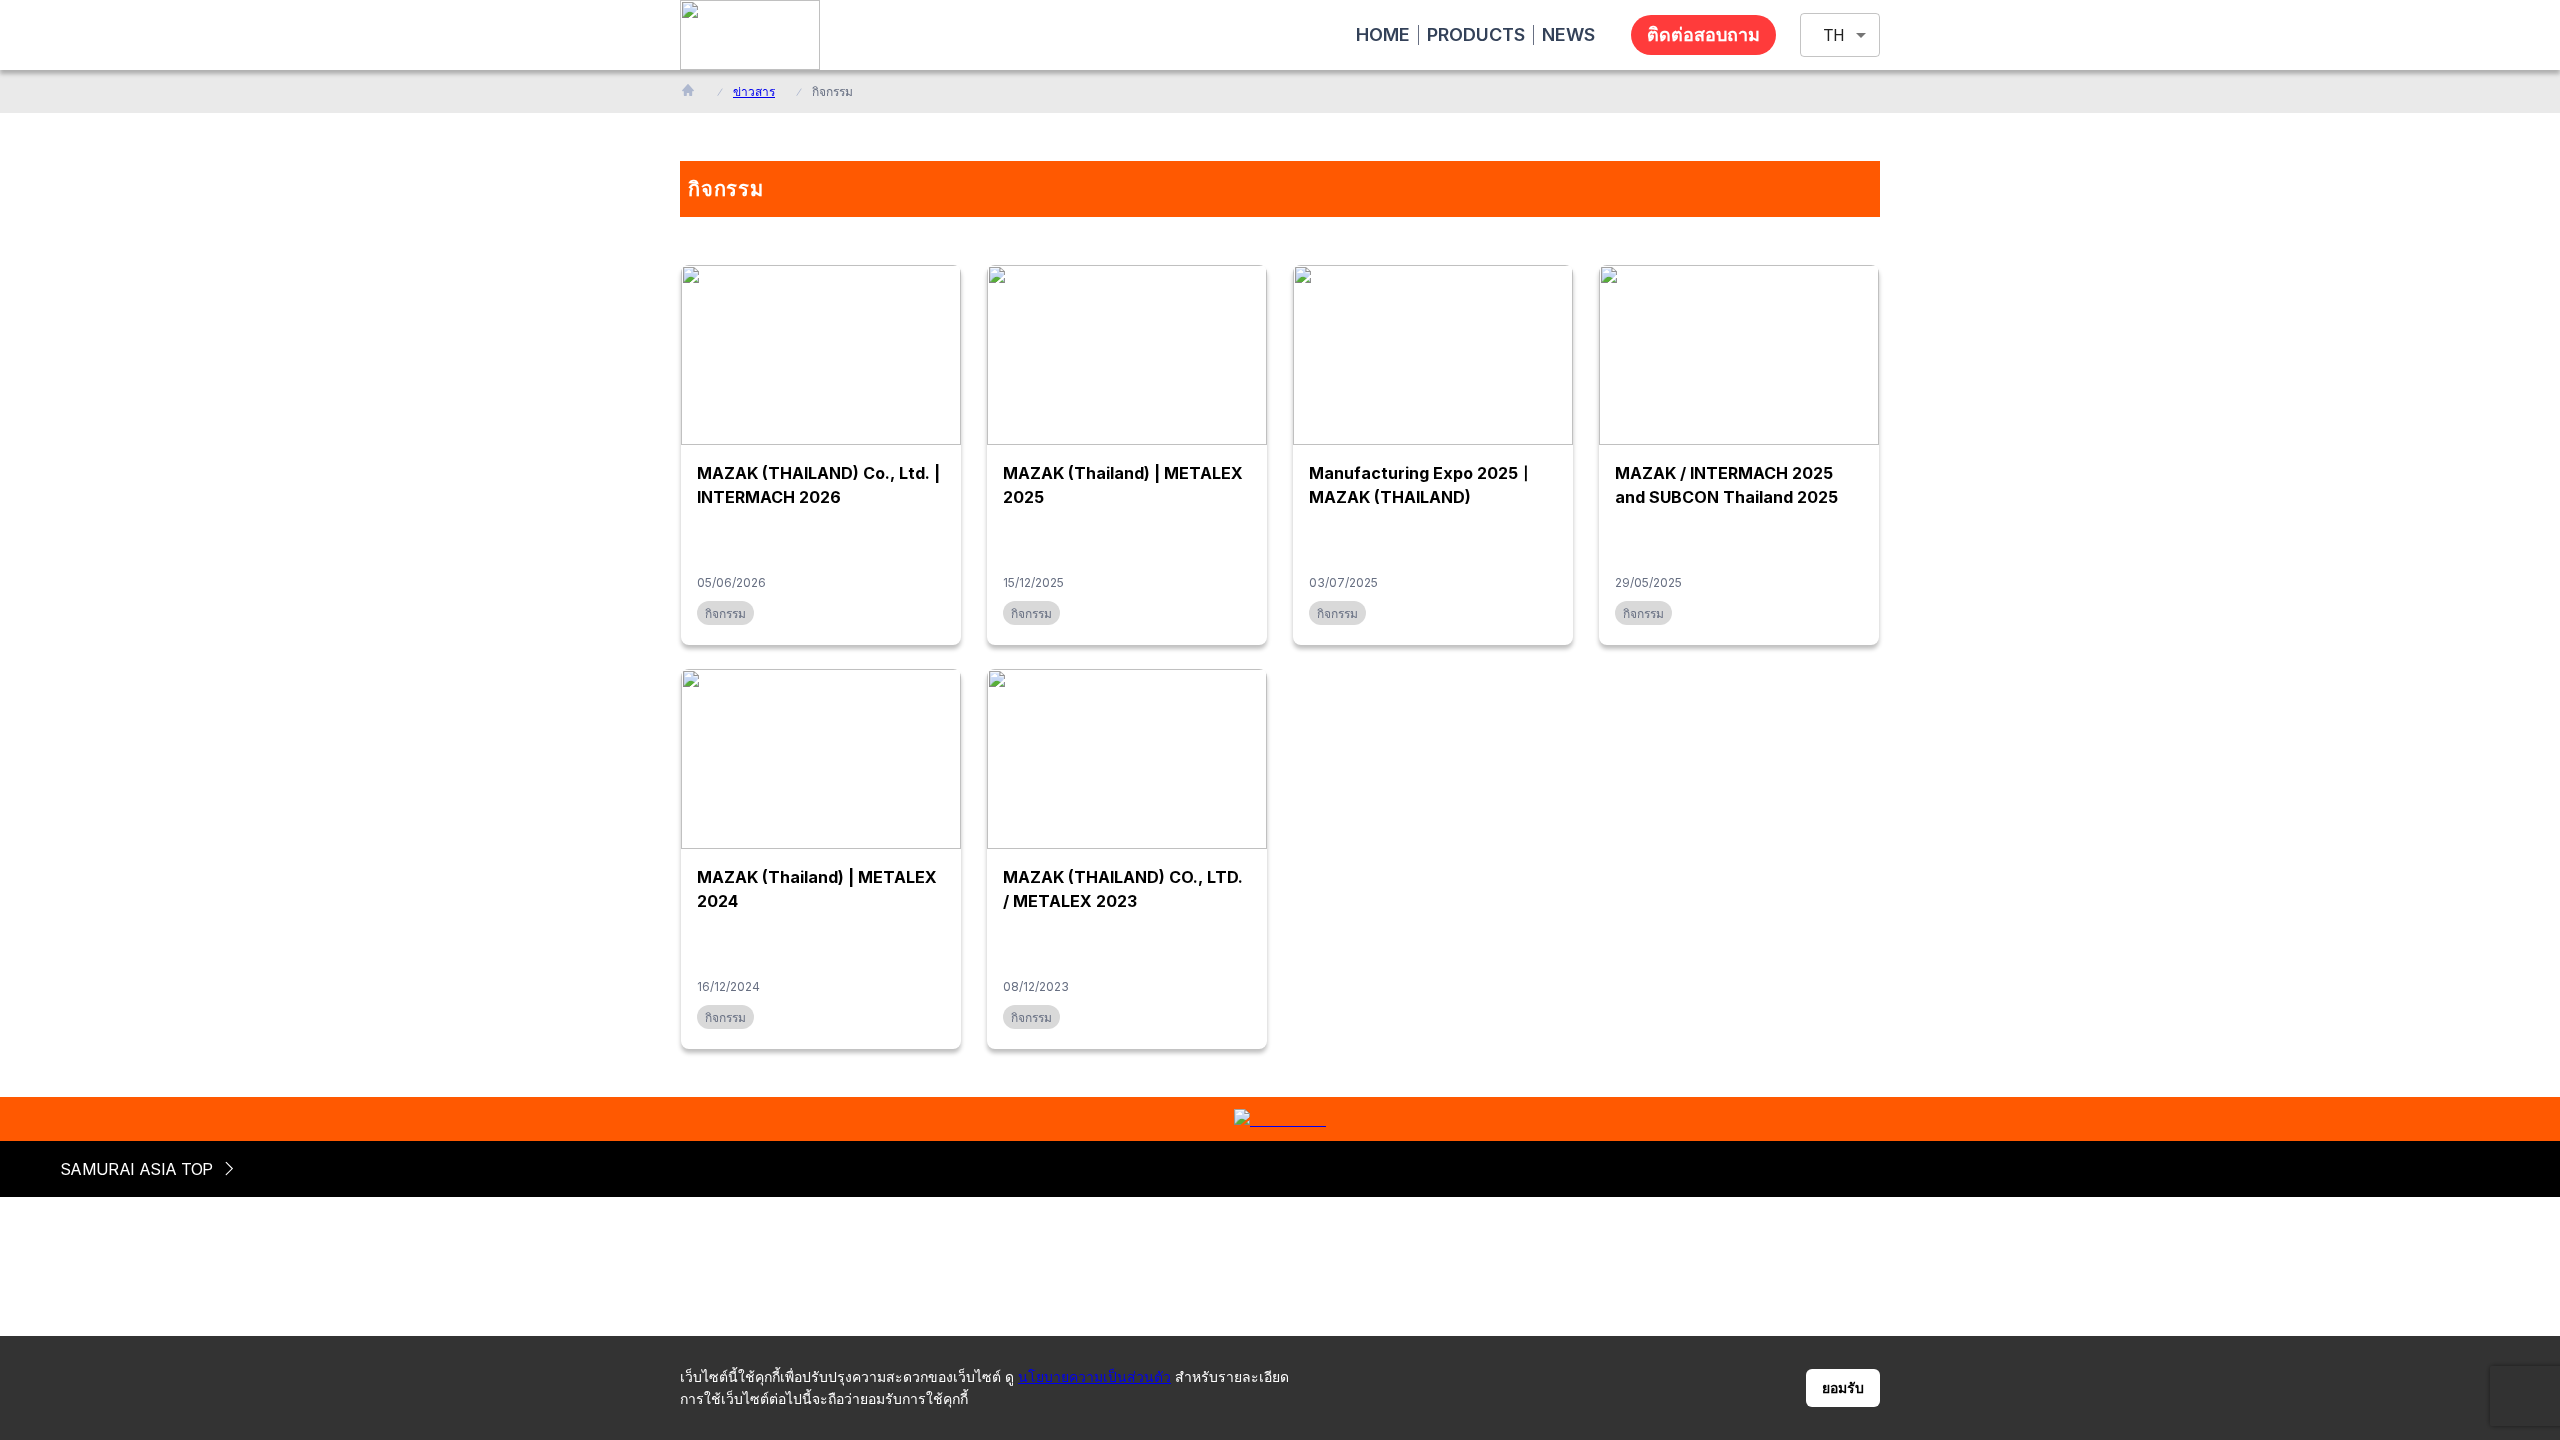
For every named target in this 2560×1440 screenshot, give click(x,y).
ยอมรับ (1843, 1388)
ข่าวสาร (754, 91)
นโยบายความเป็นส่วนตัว (1094, 1376)
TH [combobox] (1834, 35)
